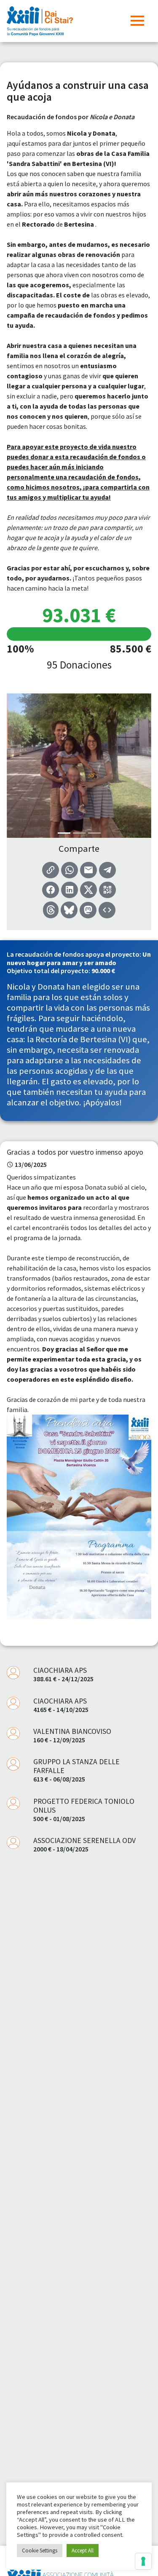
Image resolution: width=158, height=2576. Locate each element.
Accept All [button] (83, 2551)
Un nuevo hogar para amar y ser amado (79, 958)
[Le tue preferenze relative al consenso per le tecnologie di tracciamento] (143, 2561)
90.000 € (103, 971)
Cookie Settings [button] (40, 2551)
